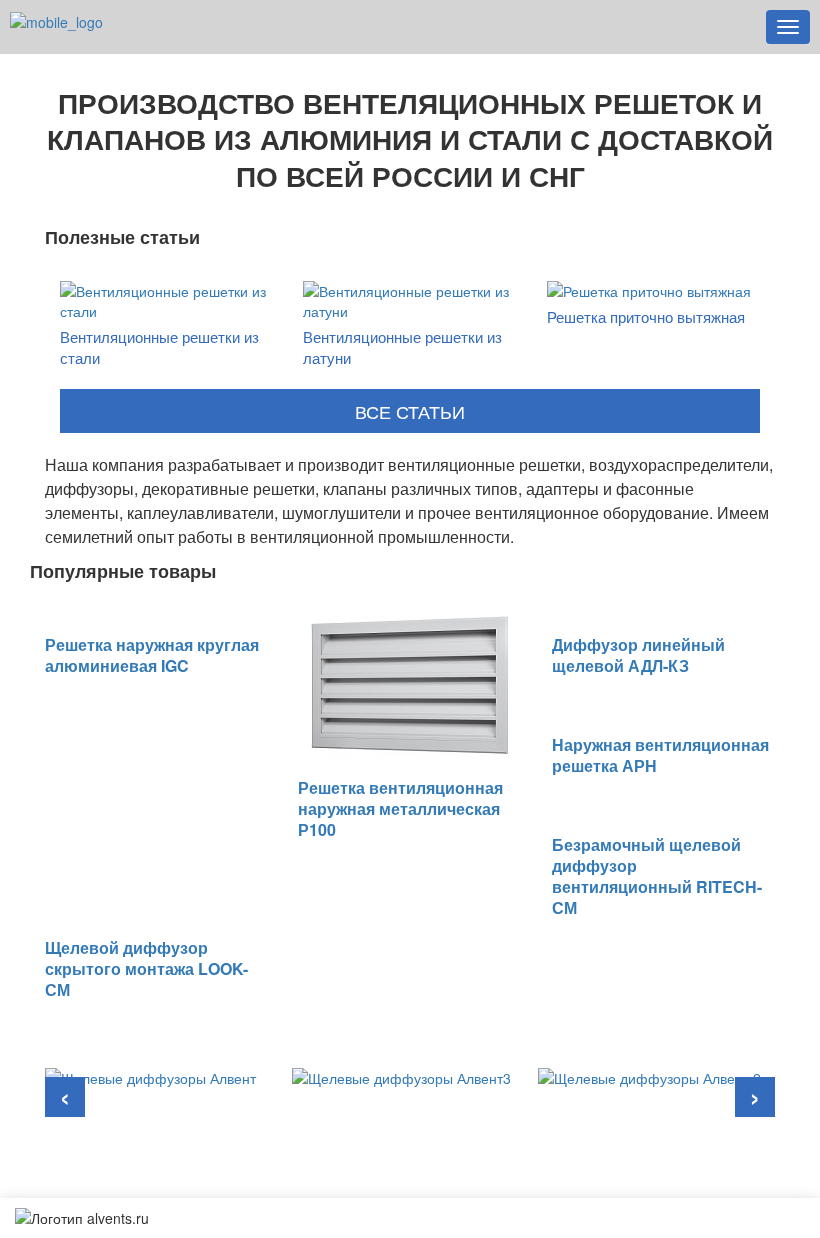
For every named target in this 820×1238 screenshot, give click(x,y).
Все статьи (410, 411)
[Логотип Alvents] (56, 20)
